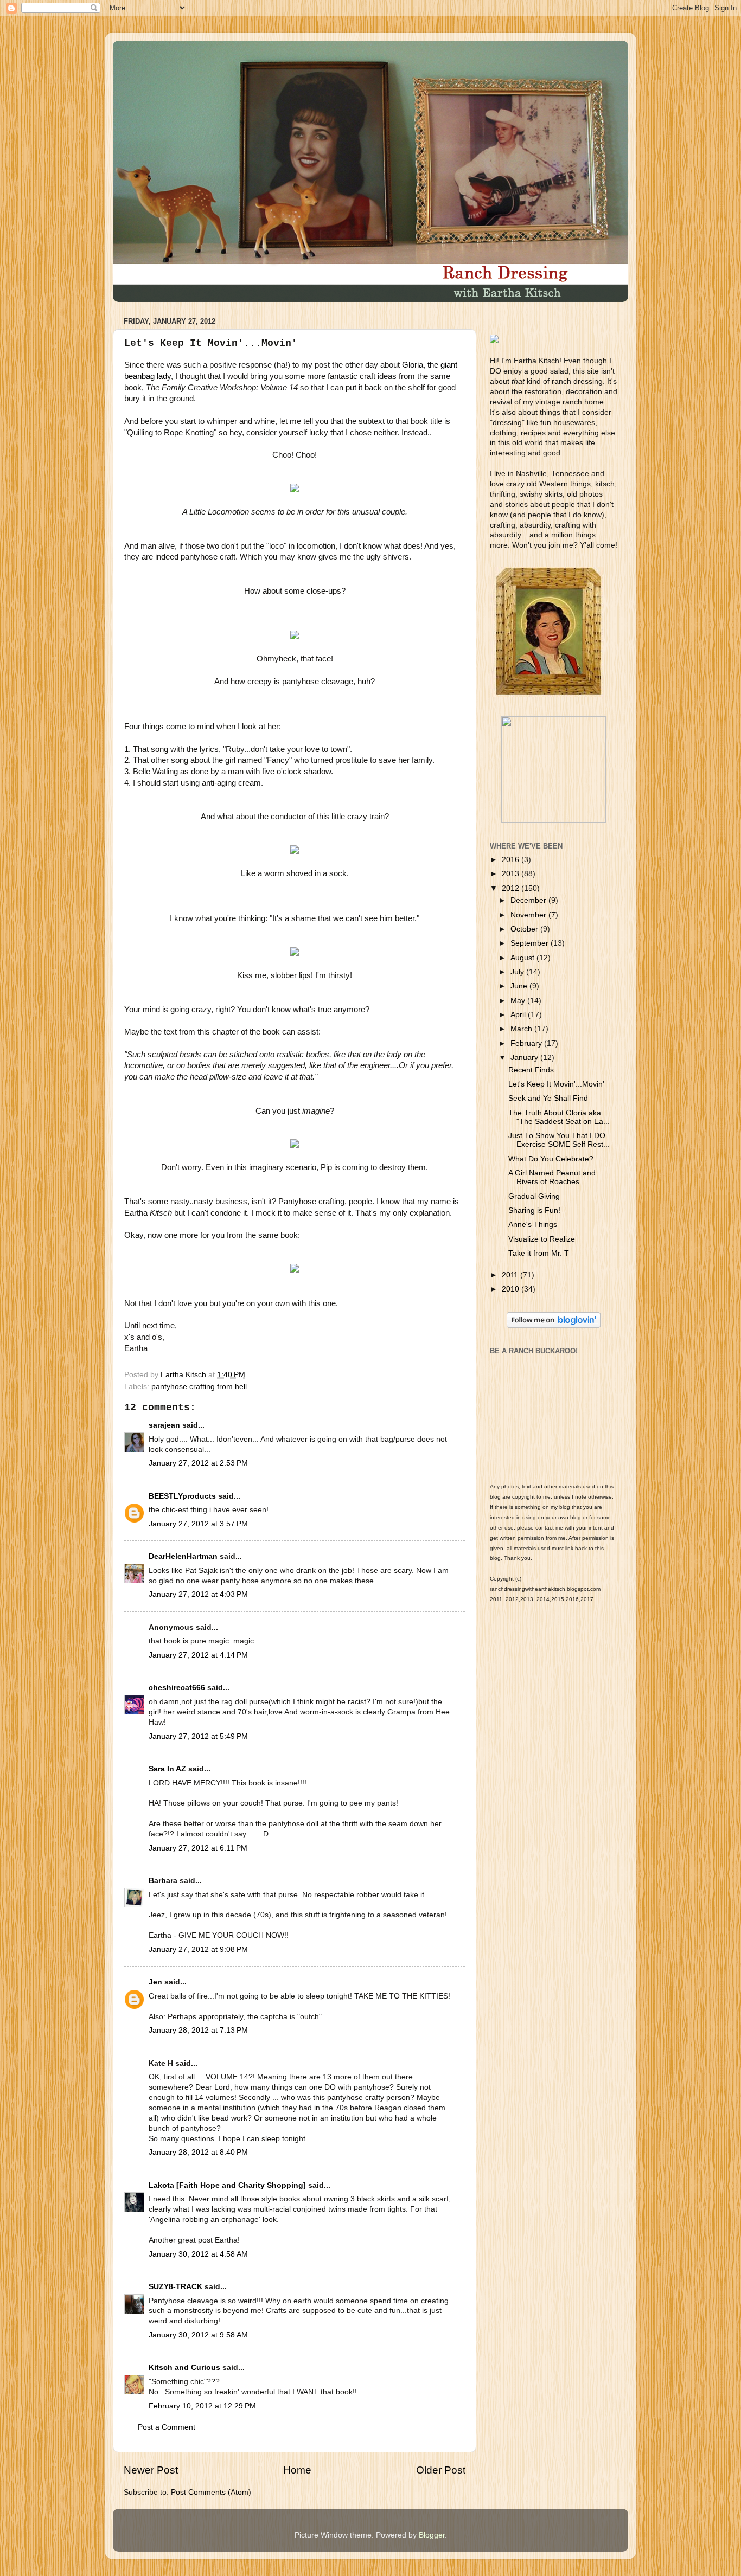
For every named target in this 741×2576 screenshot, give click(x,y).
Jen (155, 1982)
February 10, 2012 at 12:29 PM (202, 2406)
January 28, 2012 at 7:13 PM (198, 2030)
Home (297, 2470)
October (525, 929)
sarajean (164, 1425)
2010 (512, 1289)
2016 (512, 860)
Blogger (432, 2535)
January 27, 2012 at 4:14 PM (198, 1655)
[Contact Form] (554, 820)
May (519, 1001)
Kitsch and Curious (184, 2368)
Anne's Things (533, 1225)
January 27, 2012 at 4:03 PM (198, 1594)
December (529, 900)
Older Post (441, 2470)
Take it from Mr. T (539, 1253)
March (522, 1029)
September (531, 943)
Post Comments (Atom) (211, 2492)
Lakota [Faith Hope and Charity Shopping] (227, 2185)
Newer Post (151, 2470)
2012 (512, 888)
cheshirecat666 (177, 1688)
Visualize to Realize (542, 1239)
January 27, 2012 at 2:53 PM (198, 1463)
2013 (512, 874)
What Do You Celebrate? (551, 1159)
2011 (511, 1275)
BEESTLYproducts (182, 1496)
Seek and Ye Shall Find (548, 1098)
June (520, 986)
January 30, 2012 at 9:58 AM (198, 2335)
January (525, 1058)
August (523, 958)
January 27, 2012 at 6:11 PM (198, 1848)
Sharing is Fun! (534, 1210)
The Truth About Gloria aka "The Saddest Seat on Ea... (559, 1117)
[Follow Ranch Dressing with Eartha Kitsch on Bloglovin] (554, 1325)
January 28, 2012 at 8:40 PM (198, 2152)
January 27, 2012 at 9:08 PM (198, 1949)
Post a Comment (167, 2427)
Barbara (163, 1881)
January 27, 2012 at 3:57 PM (198, 1524)
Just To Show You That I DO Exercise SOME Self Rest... (559, 1140)
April (519, 1015)
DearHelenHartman (183, 1556)
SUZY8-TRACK (175, 2287)
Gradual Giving (534, 1196)
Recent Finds (531, 1070)
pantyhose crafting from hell (199, 1387)
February (527, 1043)
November (529, 915)
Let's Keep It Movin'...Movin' (556, 1084)
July (518, 972)
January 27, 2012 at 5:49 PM (198, 1736)
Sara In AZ (167, 1769)
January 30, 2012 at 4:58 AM (198, 2254)
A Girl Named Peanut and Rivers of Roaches (552, 1177)
